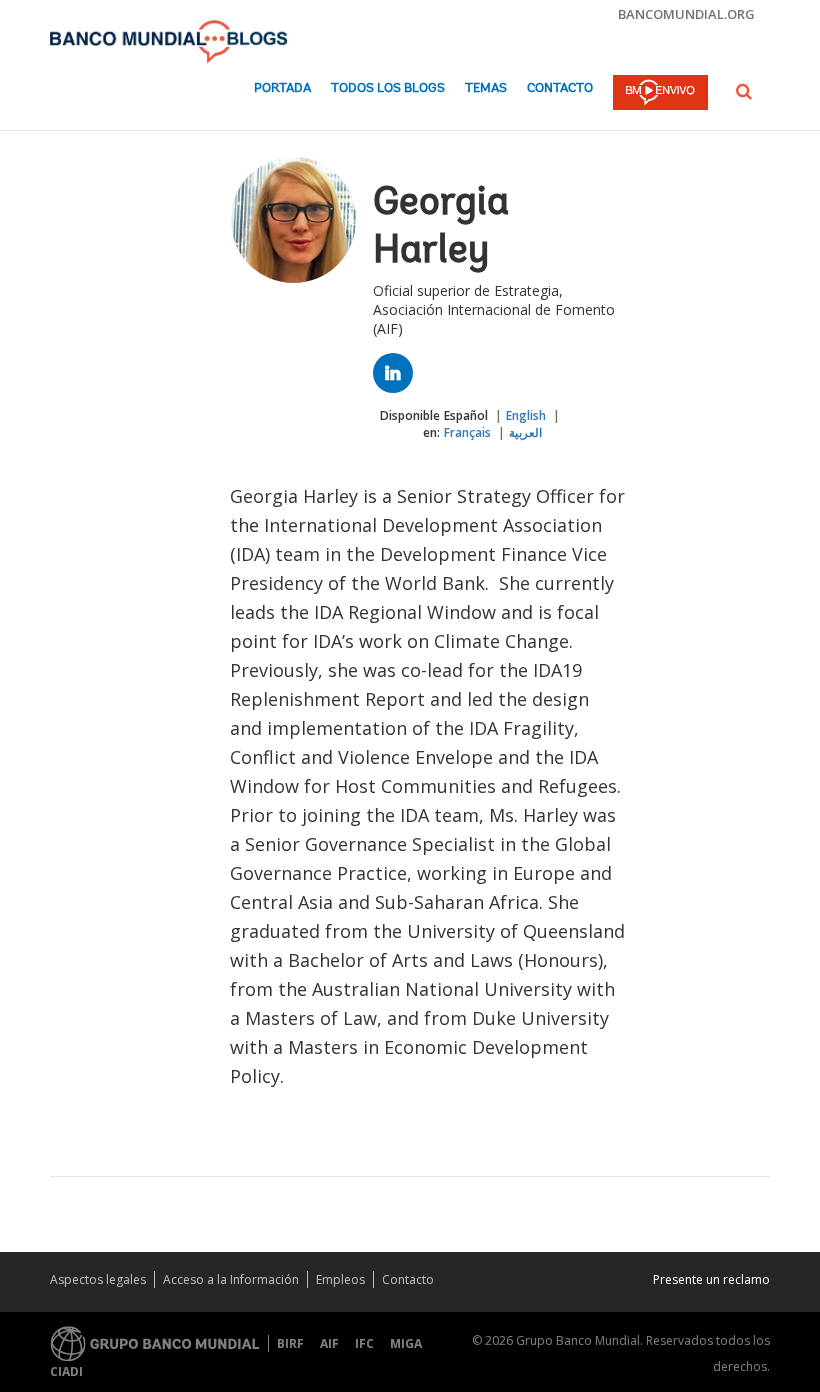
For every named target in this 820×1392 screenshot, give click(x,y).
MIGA (406, 1343)
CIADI (66, 1371)
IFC (364, 1343)
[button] (744, 91)
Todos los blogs (388, 88)
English (526, 415)
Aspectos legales (98, 1279)
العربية (525, 432)
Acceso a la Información (231, 1279)
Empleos (340, 1279)
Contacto (560, 88)
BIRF (290, 1343)
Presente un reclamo (711, 1279)
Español (466, 415)
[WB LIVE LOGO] (660, 94)
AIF (329, 1343)
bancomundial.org (686, 14)
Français (467, 432)
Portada (282, 88)
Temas (486, 88)
